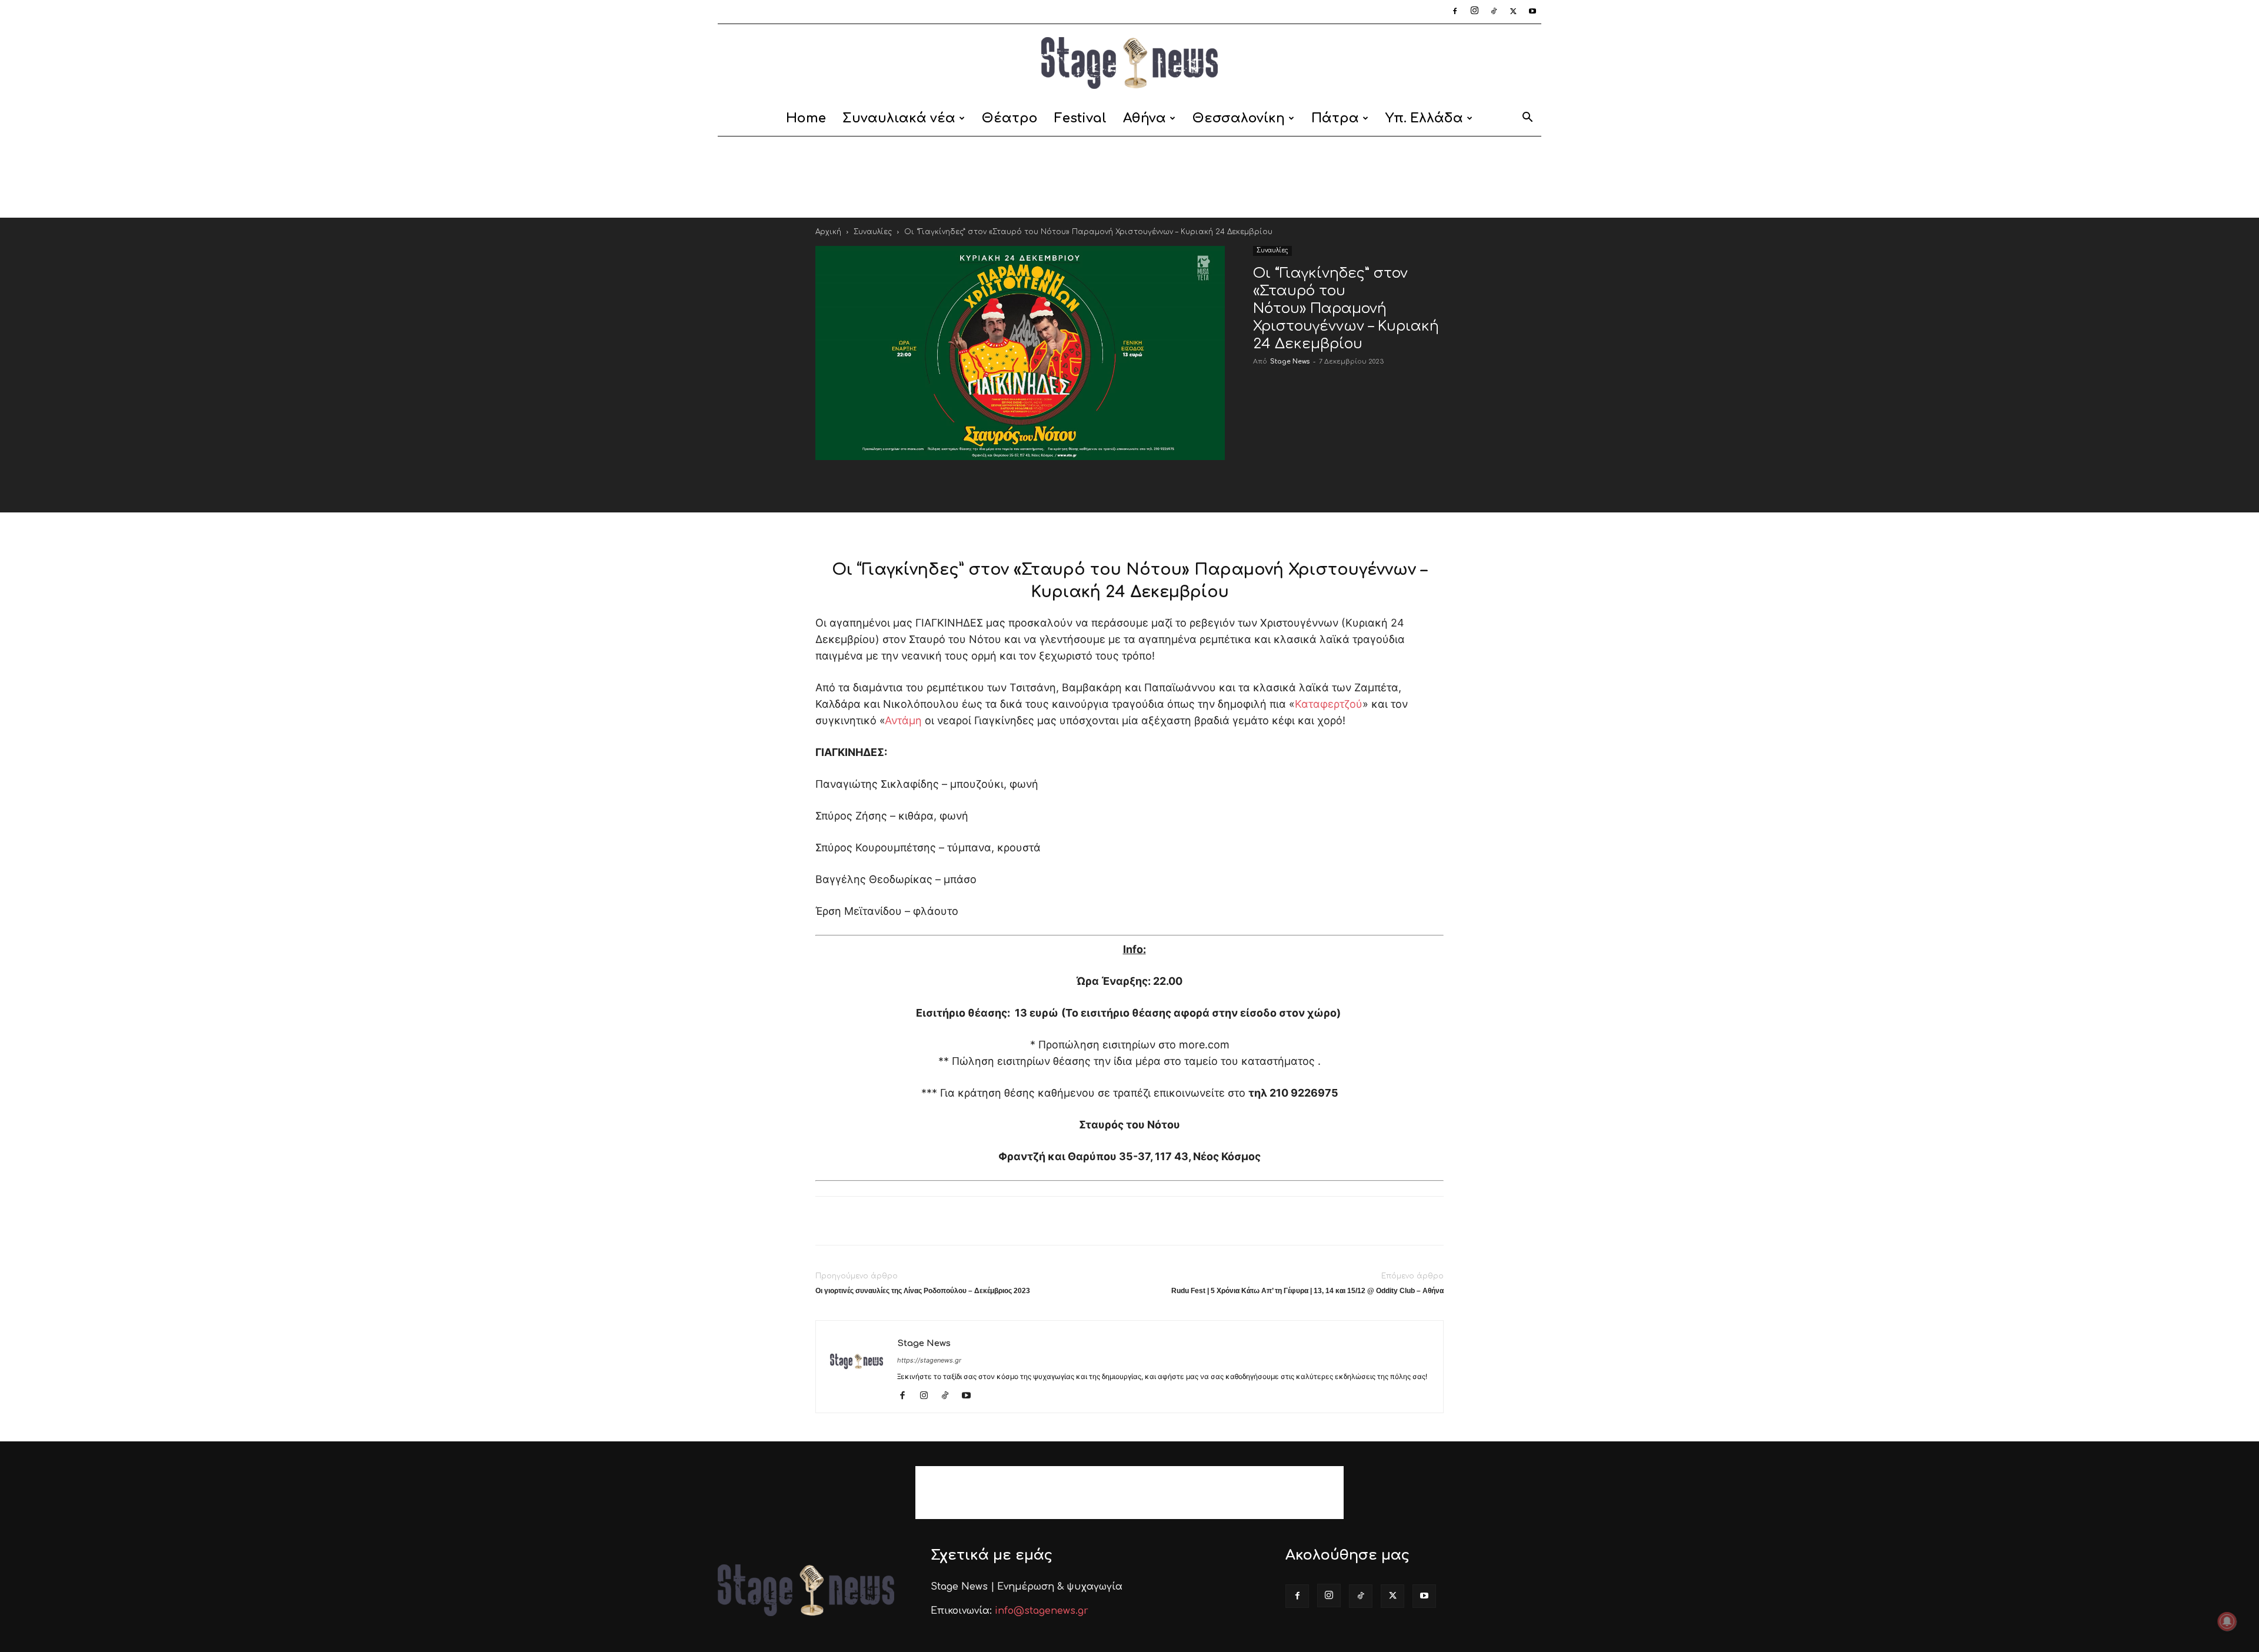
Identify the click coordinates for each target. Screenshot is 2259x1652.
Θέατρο (1010, 118)
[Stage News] (1129, 63)
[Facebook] (1455, 12)
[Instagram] (1474, 12)
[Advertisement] (1129, 177)
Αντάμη (903, 720)
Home (806, 118)
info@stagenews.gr (1042, 1611)
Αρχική (828, 232)
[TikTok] (1494, 12)
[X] (1513, 12)
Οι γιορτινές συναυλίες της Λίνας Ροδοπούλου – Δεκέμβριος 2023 (923, 1291)
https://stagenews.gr (929, 1360)
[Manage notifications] (2227, 1621)
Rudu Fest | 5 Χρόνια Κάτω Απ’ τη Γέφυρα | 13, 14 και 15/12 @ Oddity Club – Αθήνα (1307, 1291)
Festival (1080, 118)
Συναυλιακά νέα (899, 118)
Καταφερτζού (1329, 704)
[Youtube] (1532, 12)
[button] (1527, 119)
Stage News (1290, 362)
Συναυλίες (873, 232)
